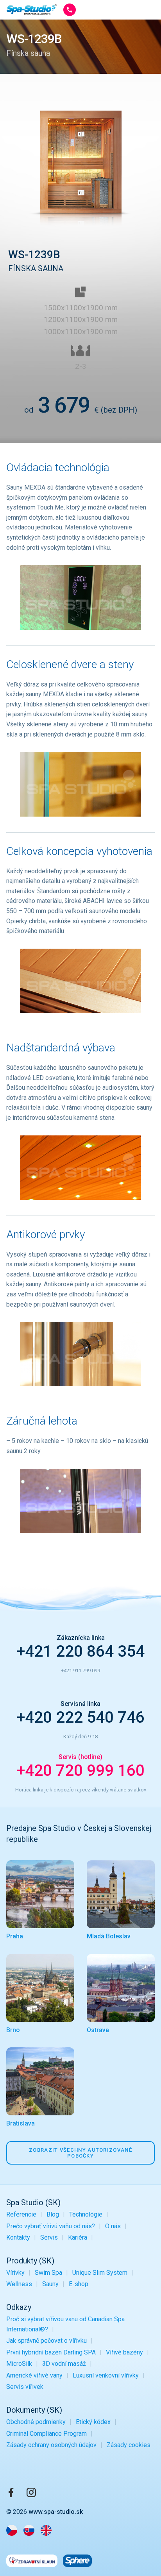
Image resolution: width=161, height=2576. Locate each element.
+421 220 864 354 (80, 1651)
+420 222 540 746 (80, 1717)
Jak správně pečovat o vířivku (47, 2341)
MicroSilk (19, 2364)
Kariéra (78, 2237)
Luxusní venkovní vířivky (106, 2375)
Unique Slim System (100, 2273)
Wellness (19, 2284)
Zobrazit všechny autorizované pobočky (80, 2153)
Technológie (86, 2214)
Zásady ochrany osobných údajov (51, 2445)
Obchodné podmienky (36, 2422)
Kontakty (18, 2237)
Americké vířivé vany (34, 2375)
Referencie (21, 2214)
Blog (53, 2214)
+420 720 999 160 (80, 1771)
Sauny (50, 2284)
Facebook (11, 2492)
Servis (49, 2237)
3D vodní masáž (64, 2364)
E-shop (79, 2284)
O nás (113, 2226)
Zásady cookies (129, 2445)
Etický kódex (93, 2422)
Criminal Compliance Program (47, 2434)
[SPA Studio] (32, 10)
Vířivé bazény (124, 2352)
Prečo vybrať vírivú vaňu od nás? (51, 2226)
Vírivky (15, 2273)
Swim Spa (48, 2273)
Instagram (31, 2492)
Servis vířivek (25, 2387)
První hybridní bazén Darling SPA (51, 2352)
